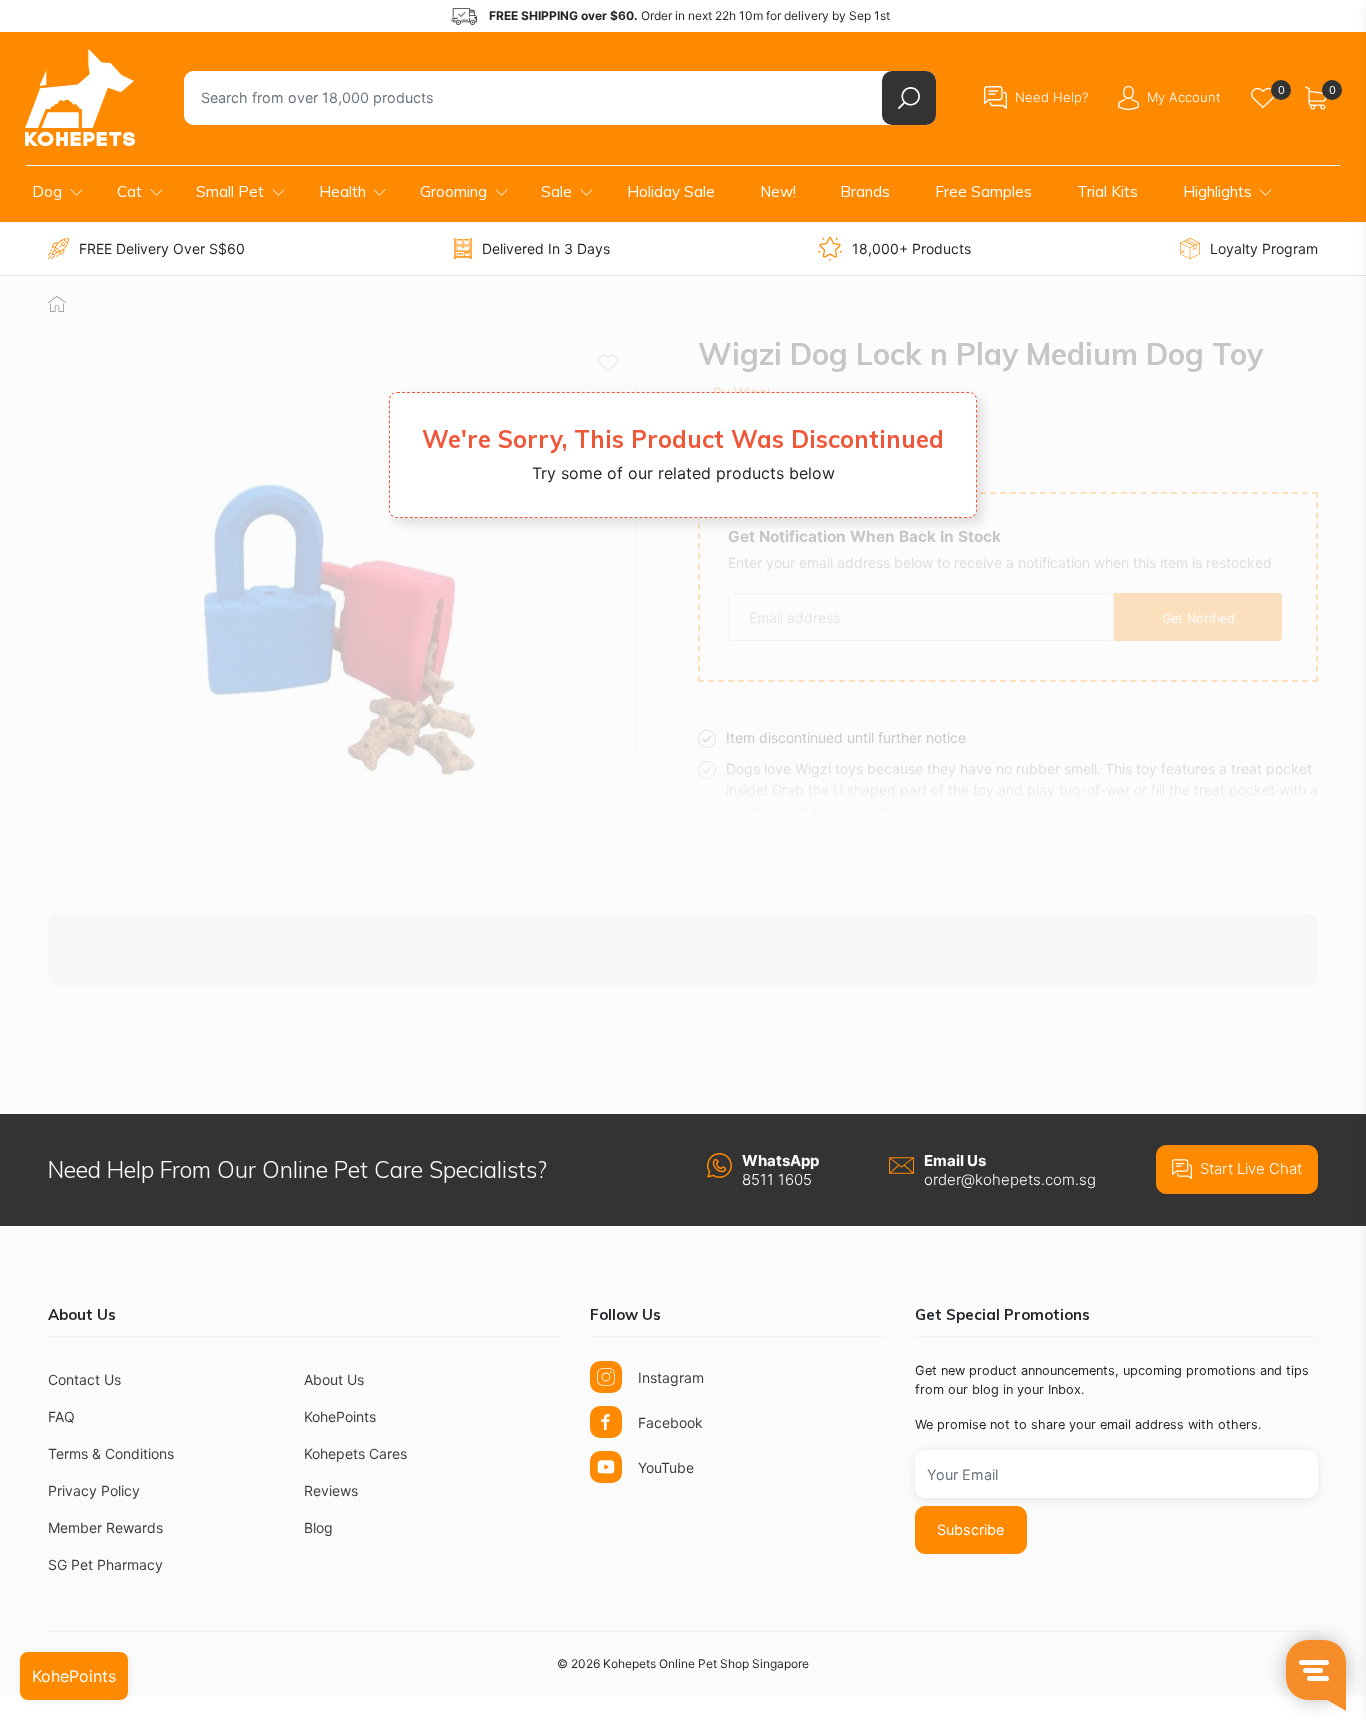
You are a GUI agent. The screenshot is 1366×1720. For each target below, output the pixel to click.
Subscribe (970, 1529)
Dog (47, 191)
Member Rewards (105, 1527)
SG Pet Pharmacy (105, 1564)
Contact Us (84, 1379)
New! (778, 191)
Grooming (453, 191)
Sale (556, 191)
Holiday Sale (671, 191)
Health (342, 191)
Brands (865, 191)
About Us (334, 1379)
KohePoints (340, 1416)
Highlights (1217, 191)
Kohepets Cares (355, 1453)
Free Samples (983, 191)
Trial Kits (1107, 191)
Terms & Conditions (111, 1453)
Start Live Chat (1251, 1168)
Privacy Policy (94, 1490)
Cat (129, 191)
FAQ (61, 1416)
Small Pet (230, 191)
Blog (318, 1527)
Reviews (331, 1490)
